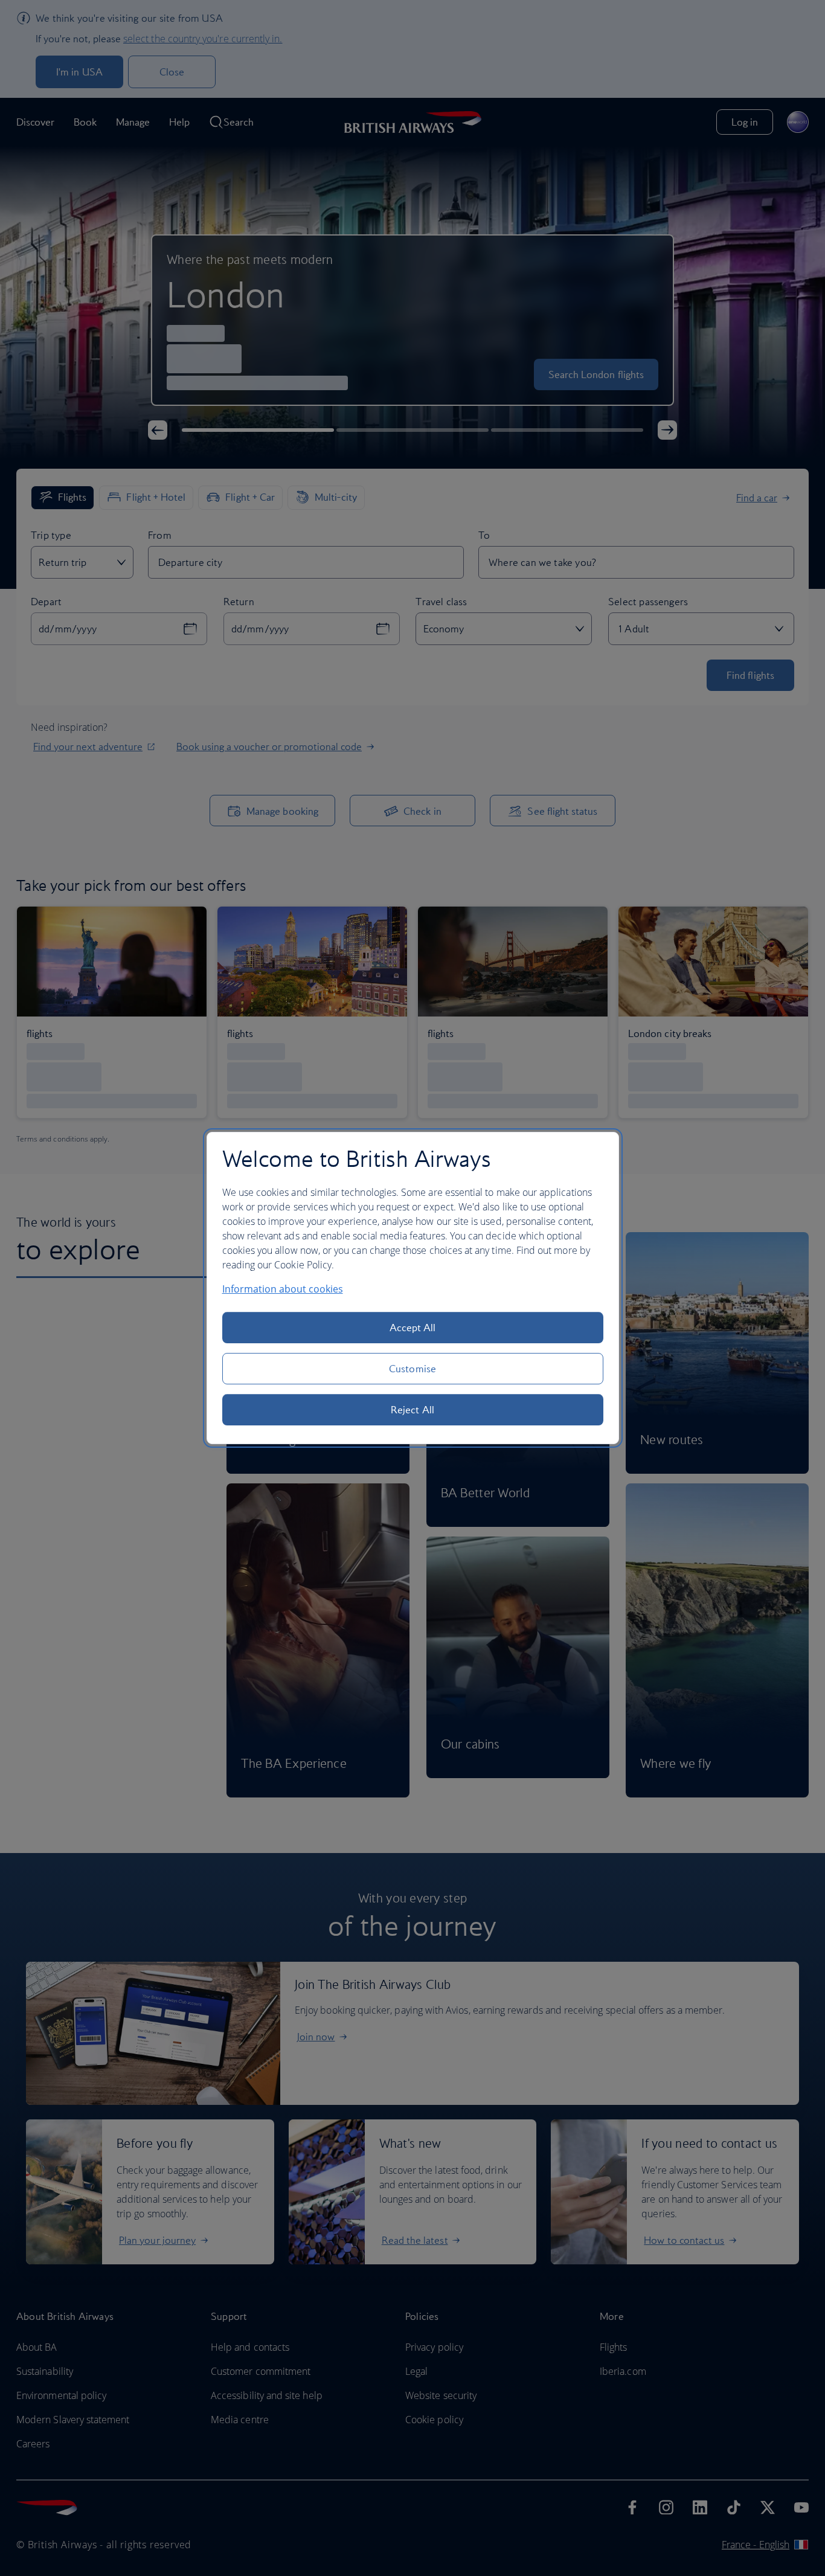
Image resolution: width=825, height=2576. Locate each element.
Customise (412, 1369)
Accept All (413, 1328)
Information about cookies (283, 1289)
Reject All (412, 1410)
